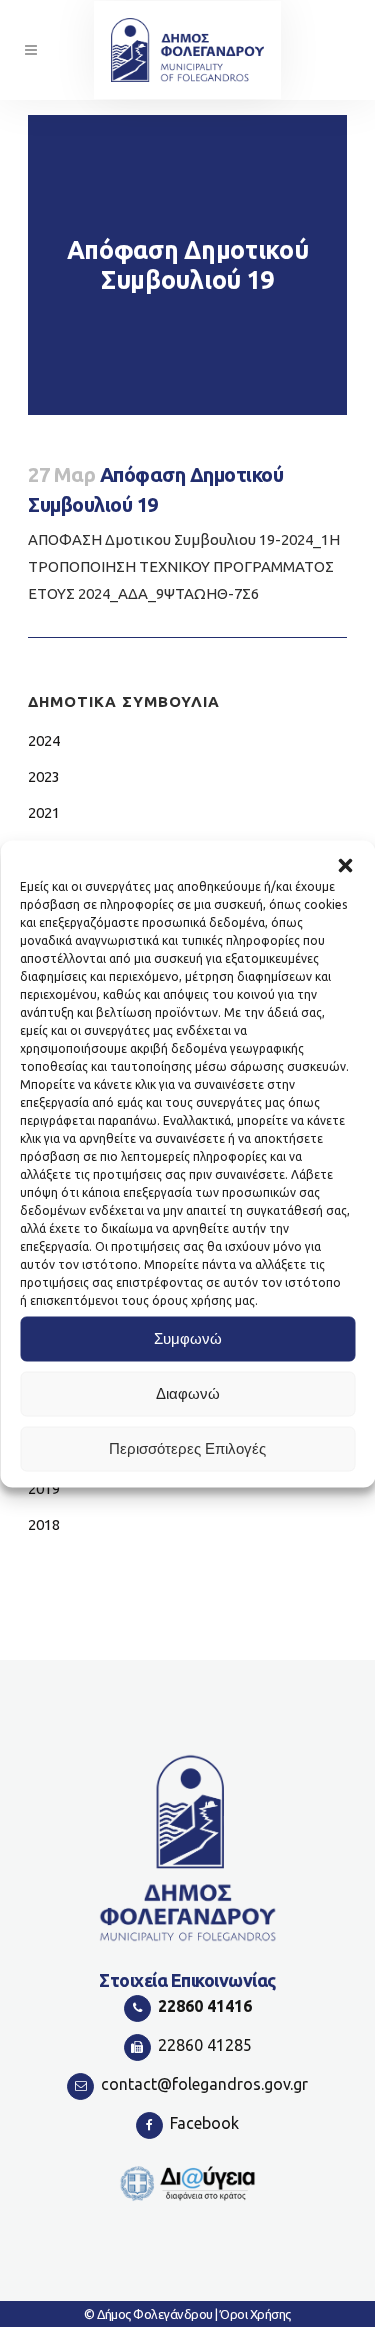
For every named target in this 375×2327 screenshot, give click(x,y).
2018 (44, 1524)
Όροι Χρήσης (255, 2314)
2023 (44, 776)
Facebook (204, 2123)
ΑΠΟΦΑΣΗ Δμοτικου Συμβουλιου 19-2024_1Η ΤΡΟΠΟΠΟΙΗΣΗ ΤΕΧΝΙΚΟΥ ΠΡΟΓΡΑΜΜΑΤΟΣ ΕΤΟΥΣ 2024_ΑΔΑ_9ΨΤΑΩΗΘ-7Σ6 (184, 566)
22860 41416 (205, 2006)
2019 (44, 1488)
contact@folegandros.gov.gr (204, 2084)
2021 (44, 812)
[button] (345, 865)
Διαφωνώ (188, 1393)
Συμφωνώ (188, 1338)
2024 (44, 740)
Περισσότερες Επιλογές (187, 1448)
